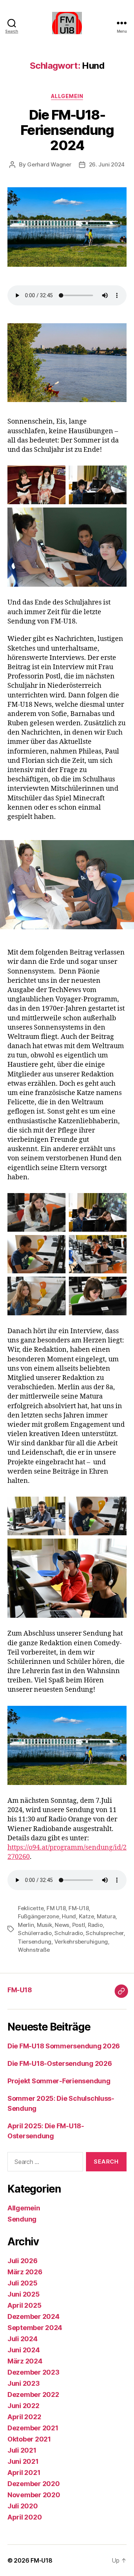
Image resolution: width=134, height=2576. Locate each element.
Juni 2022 (23, 2406)
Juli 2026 (23, 2261)
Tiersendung (35, 1942)
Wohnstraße (34, 1950)
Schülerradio (35, 1933)
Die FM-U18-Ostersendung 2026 (60, 2063)
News (62, 1925)
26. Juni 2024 (107, 164)
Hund (69, 1916)
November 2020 (34, 2495)
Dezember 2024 (33, 2316)
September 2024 (35, 2328)
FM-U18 (79, 1908)
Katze (87, 1916)
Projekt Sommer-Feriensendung (59, 2081)
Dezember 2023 (33, 2372)
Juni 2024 (24, 2350)
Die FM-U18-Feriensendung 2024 (67, 130)
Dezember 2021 (33, 2428)
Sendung (22, 2219)
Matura (106, 1916)
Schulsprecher (105, 1933)
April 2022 (24, 2417)
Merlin (26, 1925)
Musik (44, 1925)
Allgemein (67, 96)
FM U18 (56, 1908)
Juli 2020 (23, 2506)
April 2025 (24, 2305)
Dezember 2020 (34, 2484)
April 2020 (25, 2517)
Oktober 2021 (29, 2439)
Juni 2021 (23, 2461)
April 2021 (24, 2473)
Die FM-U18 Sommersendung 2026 (64, 2046)
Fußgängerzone (39, 1916)
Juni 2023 (24, 2383)
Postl (79, 1925)
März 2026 (25, 2272)
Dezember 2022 (33, 2394)
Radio (95, 1925)
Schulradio (68, 1933)
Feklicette (31, 1908)
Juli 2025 (23, 2283)
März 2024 (25, 2361)
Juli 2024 (23, 2339)
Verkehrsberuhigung (81, 1942)
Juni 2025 (24, 2294)
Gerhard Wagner (49, 164)
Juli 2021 (22, 2450)
